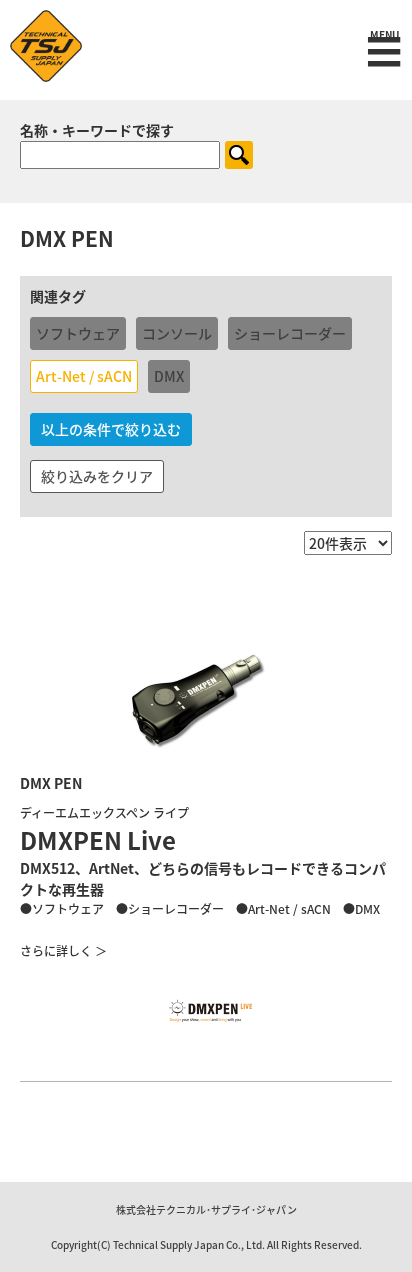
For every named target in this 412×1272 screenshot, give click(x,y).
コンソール (177, 333)
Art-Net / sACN (84, 376)
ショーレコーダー (290, 333)
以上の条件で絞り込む (111, 429)
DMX (169, 376)
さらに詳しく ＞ (63, 950)
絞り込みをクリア (97, 476)
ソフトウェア (78, 333)
